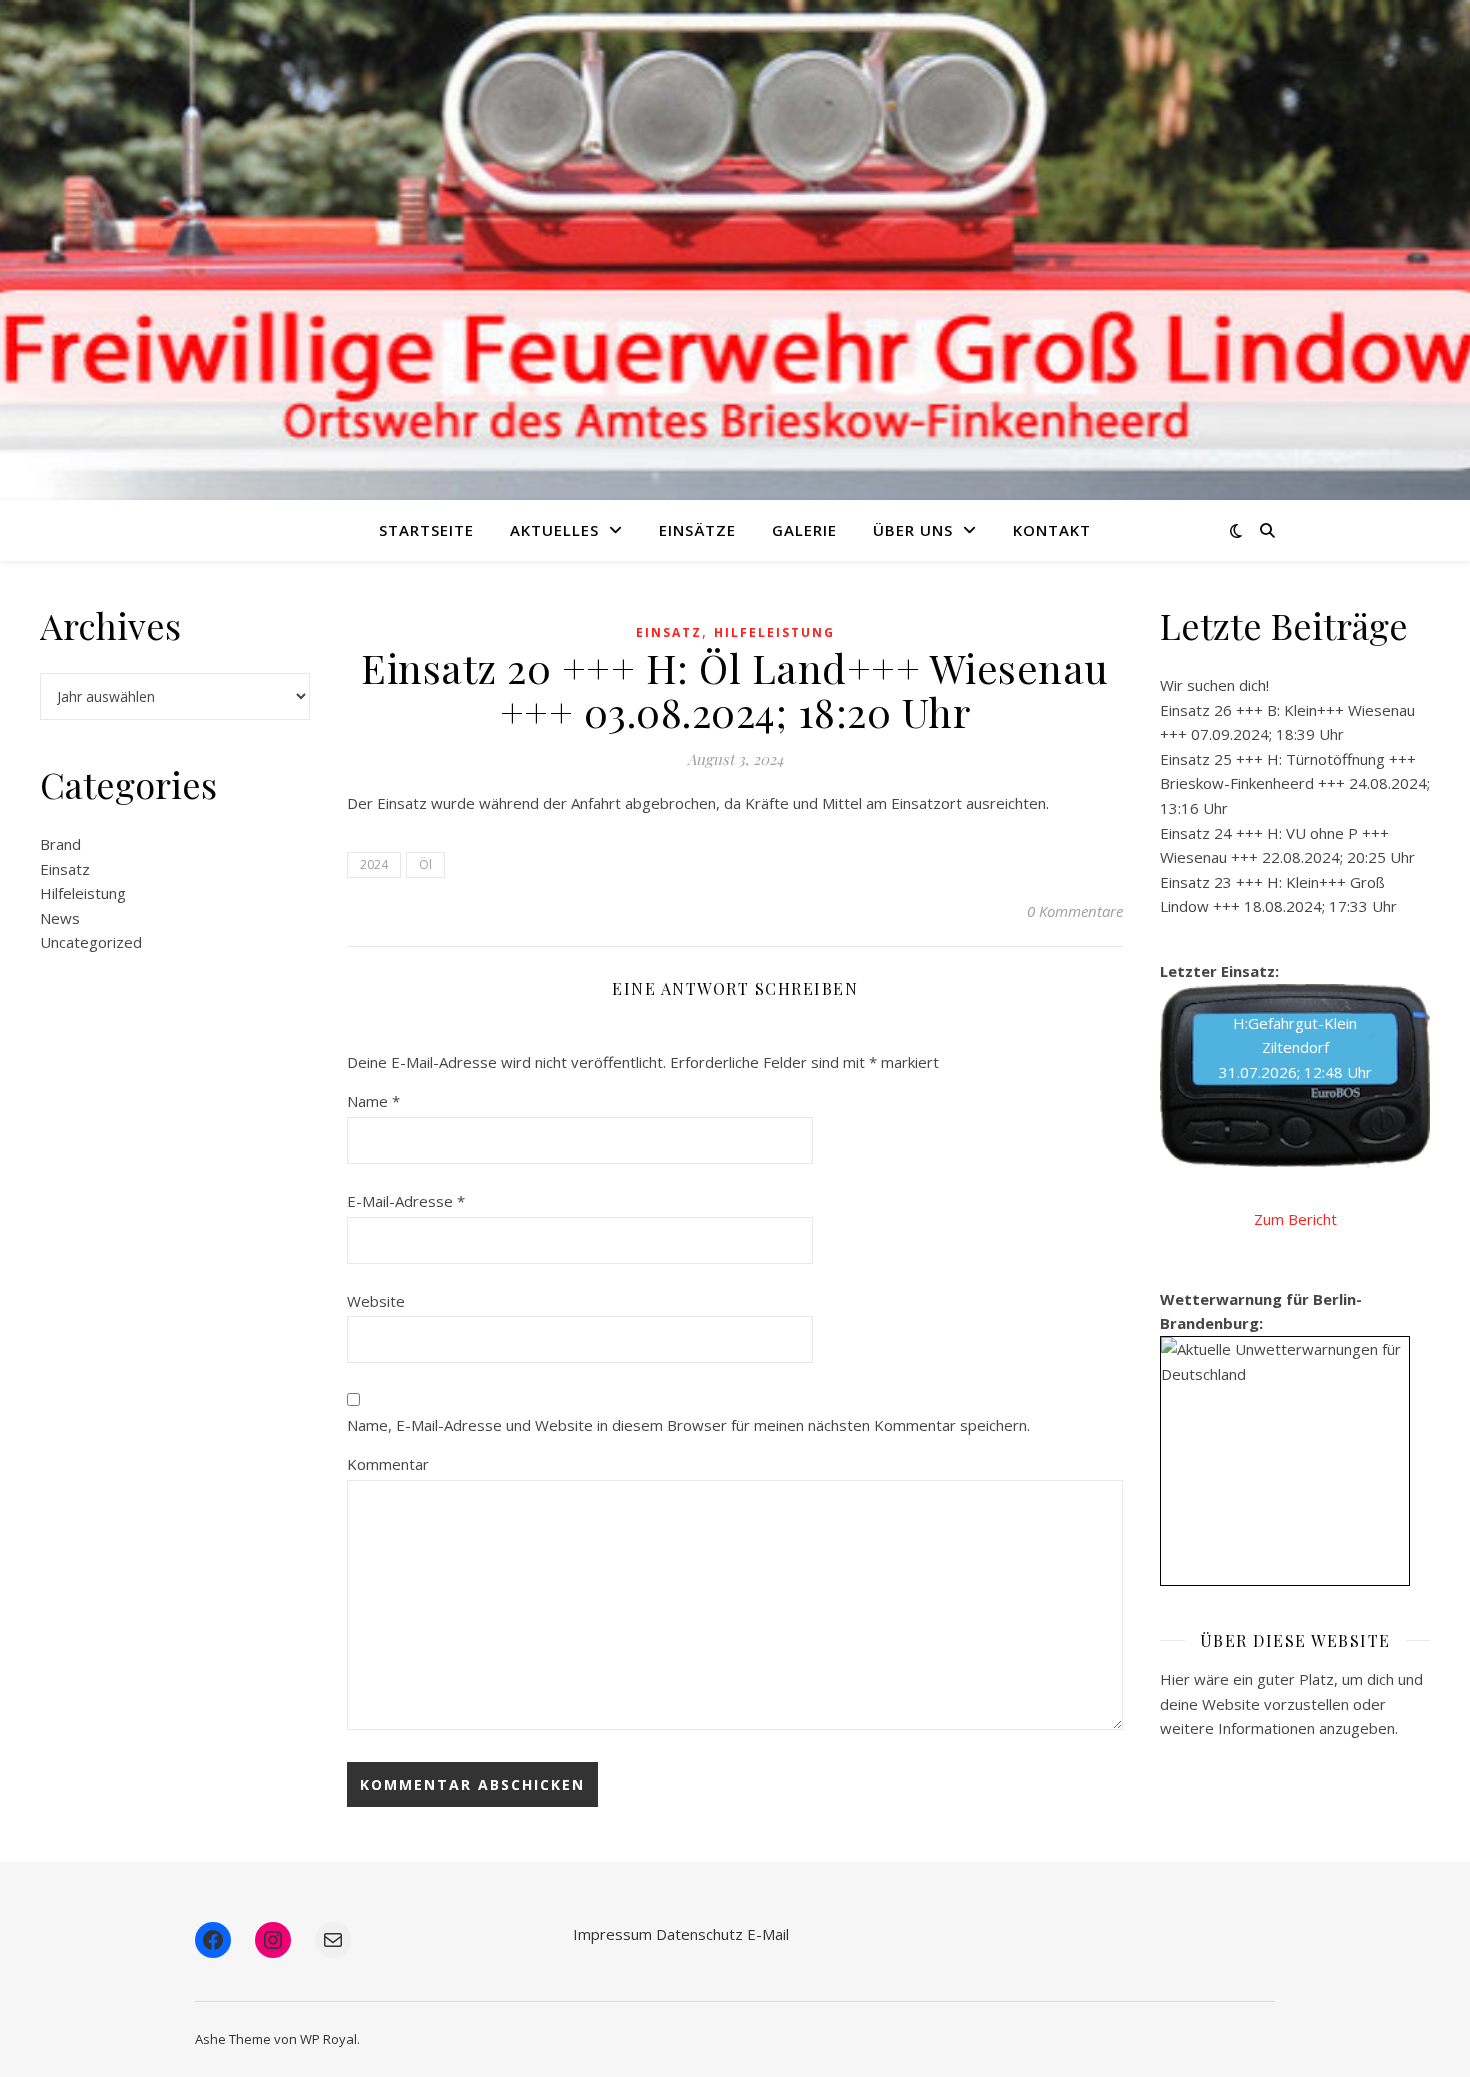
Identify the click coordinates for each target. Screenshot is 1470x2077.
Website (376, 1301)
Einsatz (65, 869)
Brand (60, 844)
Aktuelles (554, 530)
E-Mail (768, 1934)
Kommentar (388, 1464)
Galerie (804, 530)
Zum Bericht (1295, 1219)
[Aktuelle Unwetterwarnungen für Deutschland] (1285, 1361)
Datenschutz (699, 1934)
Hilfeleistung (83, 893)
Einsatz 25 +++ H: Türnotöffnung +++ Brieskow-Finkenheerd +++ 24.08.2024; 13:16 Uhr (1295, 783)
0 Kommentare (1075, 911)
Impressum (612, 1934)
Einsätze (697, 530)
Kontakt (1052, 530)
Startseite (426, 530)
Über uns (913, 530)
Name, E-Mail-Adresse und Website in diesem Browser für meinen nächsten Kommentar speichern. (688, 1425)
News (60, 918)
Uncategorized (91, 942)
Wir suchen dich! (1214, 685)
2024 (374, 864)
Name (373, 1101)
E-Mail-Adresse (406, 1201)
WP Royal (328, 2039)
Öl (425, 864)
